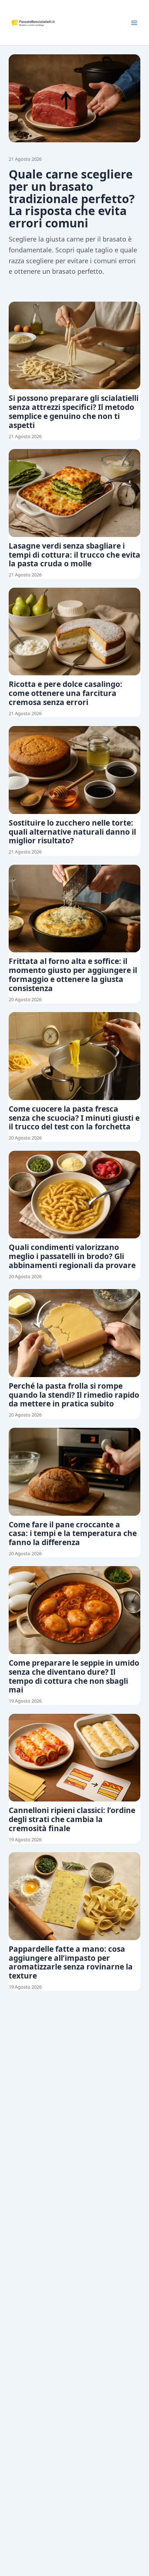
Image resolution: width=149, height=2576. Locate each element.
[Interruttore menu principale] (134, 23)
